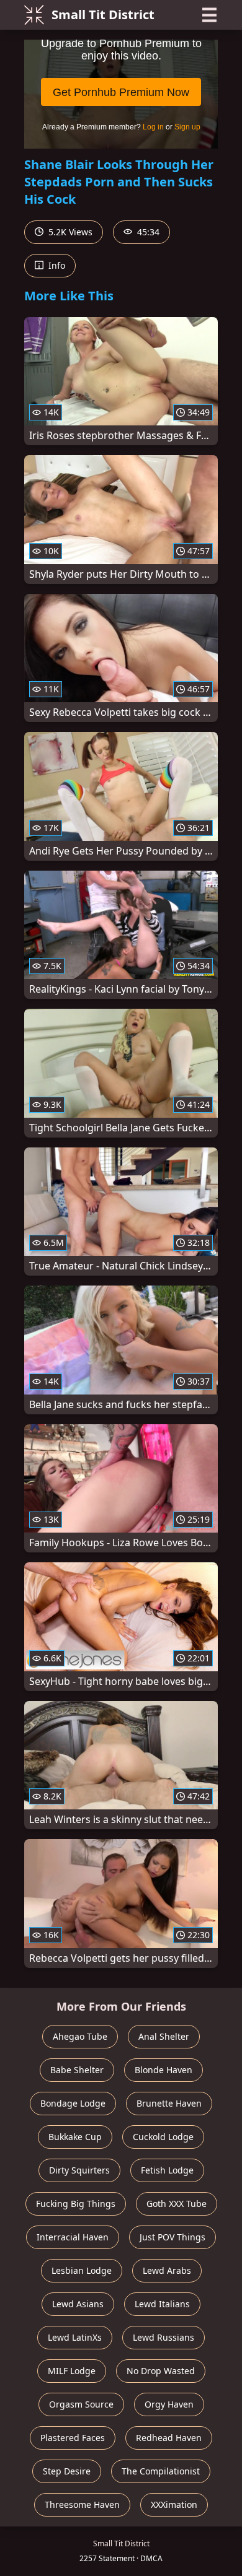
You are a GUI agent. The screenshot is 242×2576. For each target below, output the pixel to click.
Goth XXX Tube (177, 2204)
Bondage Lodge (73, 2103)
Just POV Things (173, 2237)
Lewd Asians (78, 2304)
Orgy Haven (169, 2404)
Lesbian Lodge (82, 2270)
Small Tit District (103, 15)
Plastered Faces (73, 2438)
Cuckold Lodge (163, 2137)
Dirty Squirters (79, 2170)
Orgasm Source (81, 2404)
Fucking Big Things (76, 2204)
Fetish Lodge (167, 2170)
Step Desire (67, 2471)
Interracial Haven (73, 2237)
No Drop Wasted (161, 2371)
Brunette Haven (169, 2103)
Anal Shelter (164, 2036)
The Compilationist (161, 2471)
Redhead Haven (169, 2438)
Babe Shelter (77, 2070)
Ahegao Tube (80, 2036)
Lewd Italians (162, 2304)
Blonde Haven (164, 2070)
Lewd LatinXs (75, 2337)
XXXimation (174, 2504)
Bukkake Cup (75, 2137)
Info (56, 265)
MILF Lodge (72, 2371)
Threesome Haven (82, 2504)
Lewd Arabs (167, 2270)
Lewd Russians (164, 2337)
